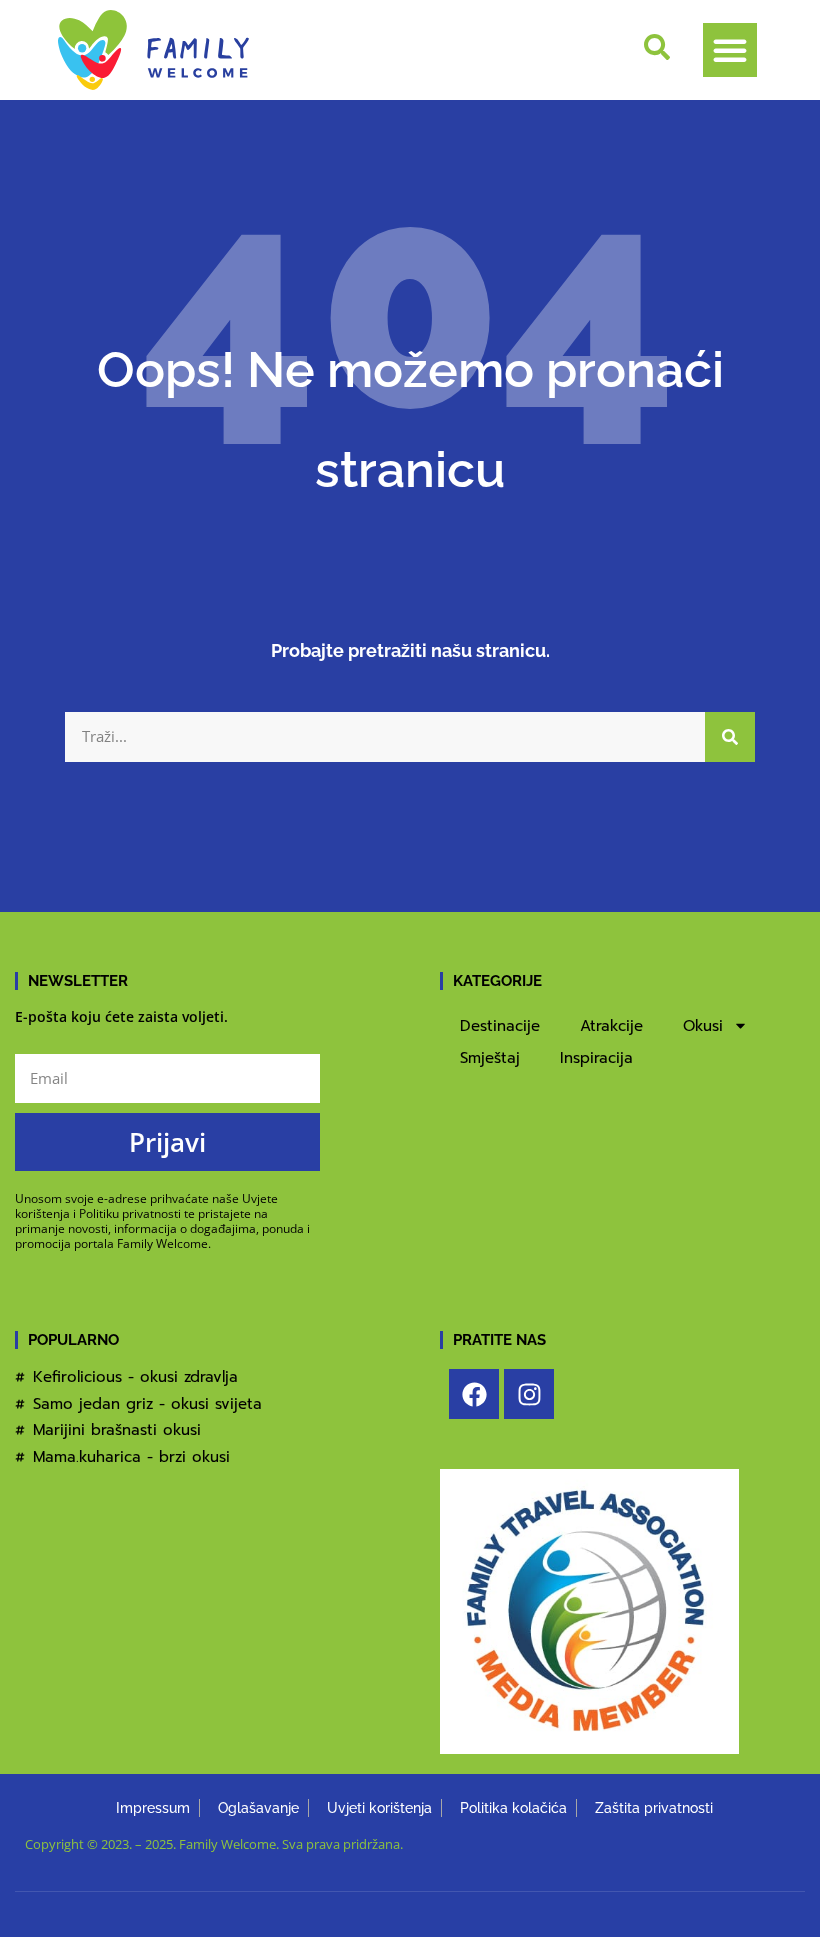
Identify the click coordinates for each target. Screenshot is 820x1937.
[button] (730, 50)
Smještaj (490, 1058)
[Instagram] (529, 1394)
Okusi (703, 1026)
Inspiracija (596, 1058)
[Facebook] (474, 1394)
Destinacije (500, 1026)
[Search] (730, 737)
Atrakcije (611, 1026)
